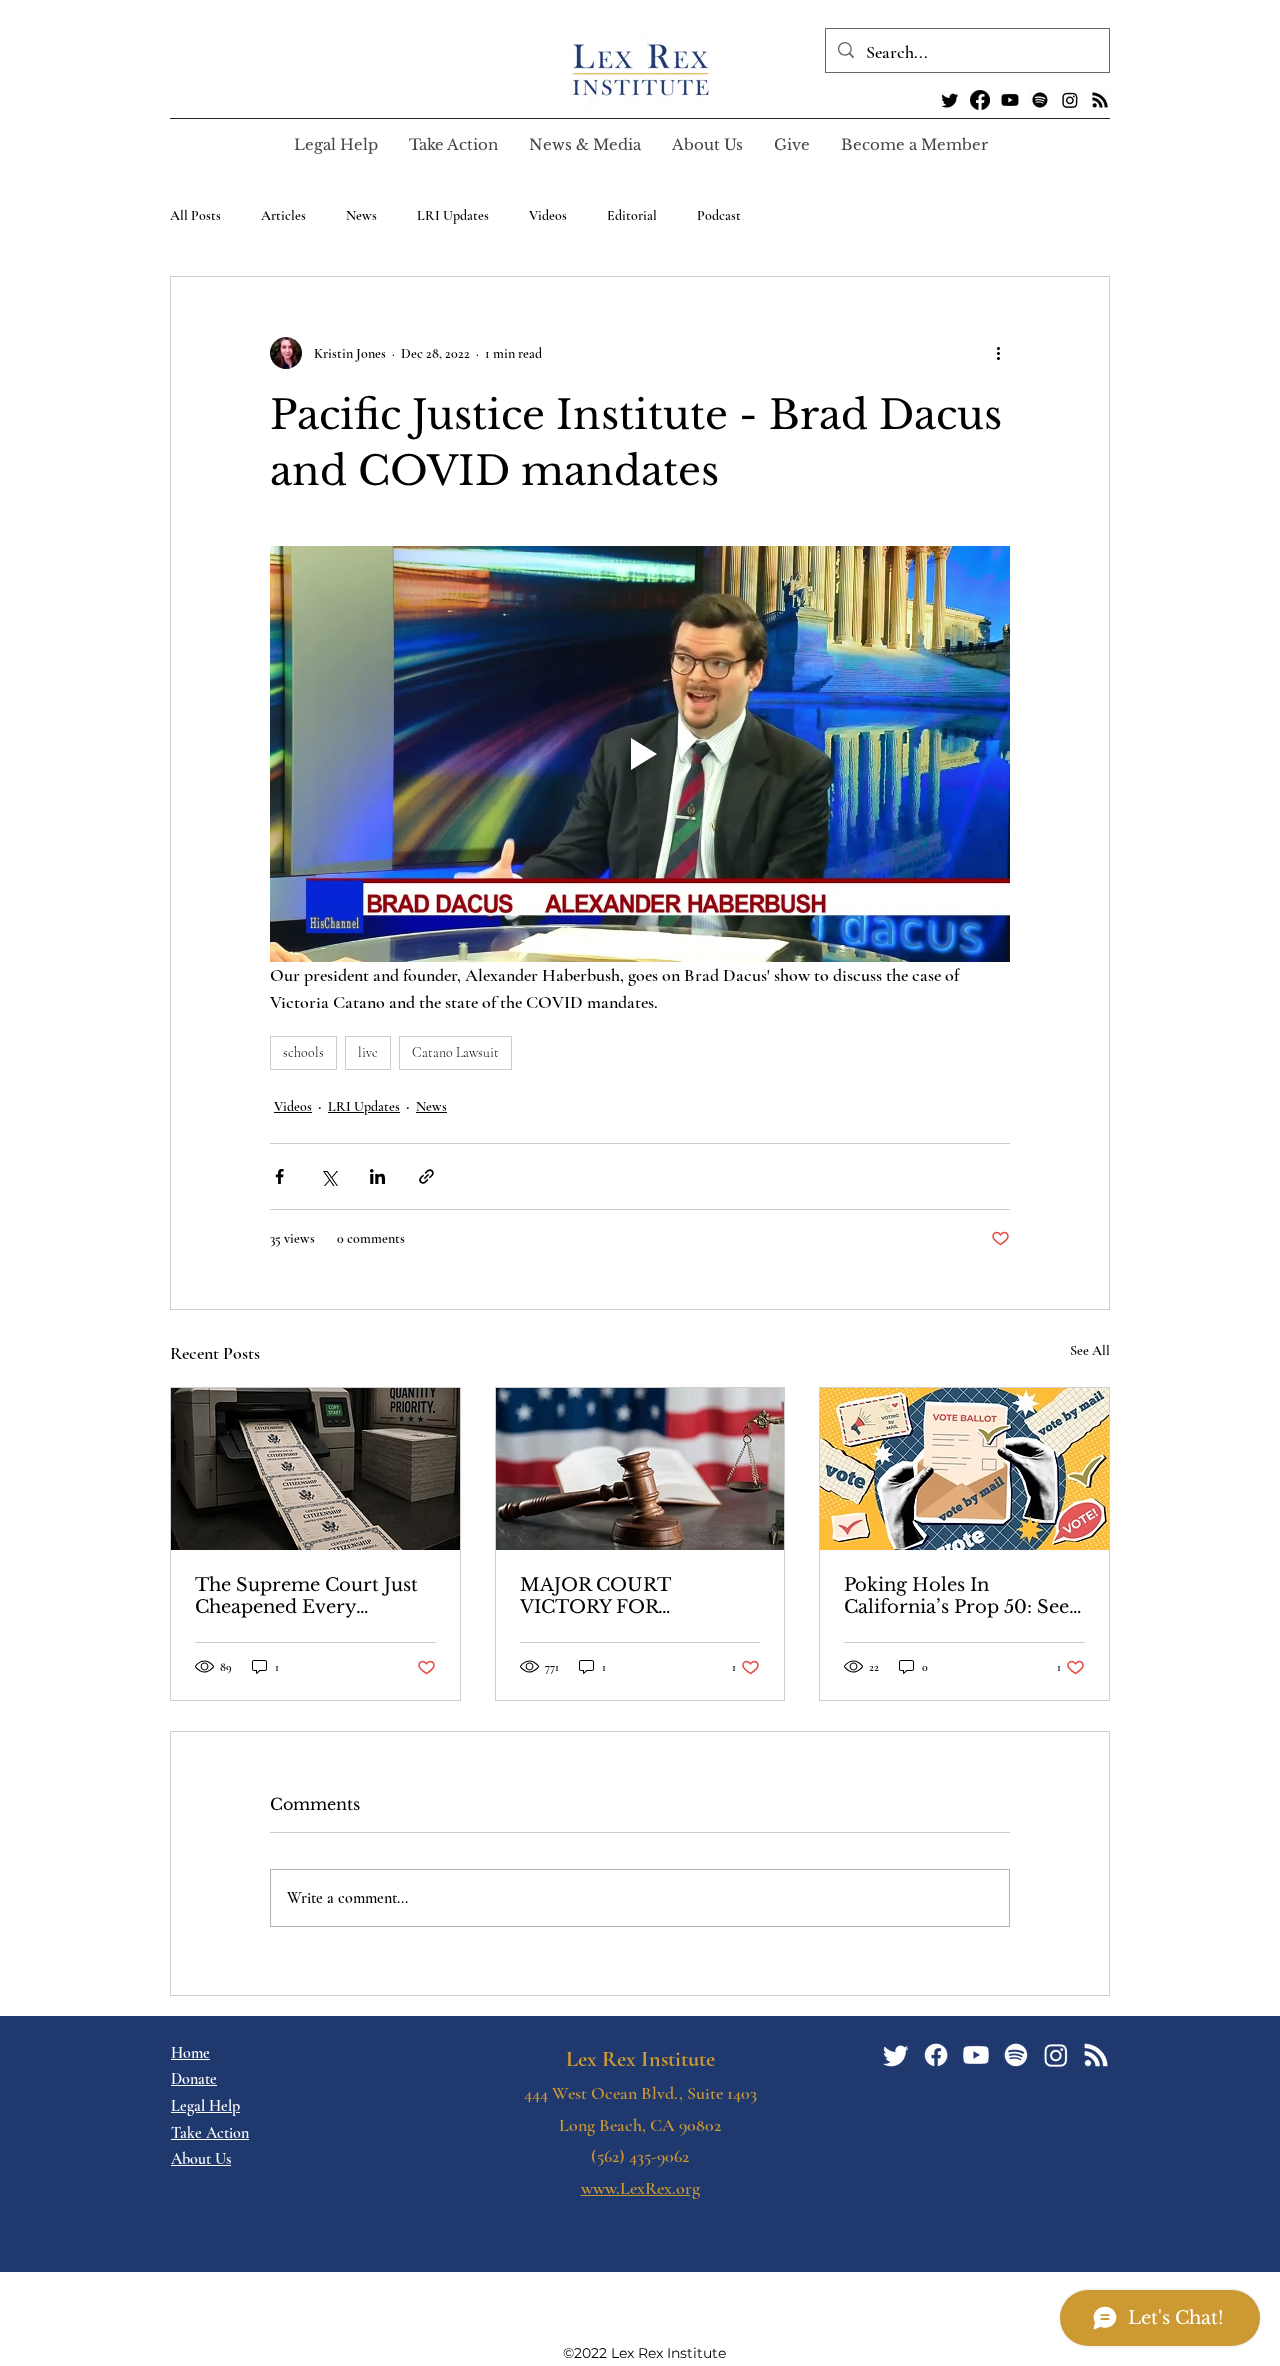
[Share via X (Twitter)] (328, 1176)
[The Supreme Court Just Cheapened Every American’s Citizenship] (315, 1469)
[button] (453, 145)
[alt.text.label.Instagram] (1070, 100)
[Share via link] (426, 1176)
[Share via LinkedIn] (377, 1176)
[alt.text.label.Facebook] (980, 100)
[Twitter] (950, 100)
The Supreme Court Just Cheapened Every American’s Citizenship (306, 1596)
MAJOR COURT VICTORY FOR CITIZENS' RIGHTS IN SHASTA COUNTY (627, 1596)
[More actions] (998, 353)
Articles (283, 215)
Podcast (719, 215)
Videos (548, 215)
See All (1090, 1350)
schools (303, 1052)
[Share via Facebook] (279, 1176)
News (361, 215)
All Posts (195, 215)
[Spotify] (1040, 100)
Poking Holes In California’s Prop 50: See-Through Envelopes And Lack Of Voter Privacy (960, 1596)
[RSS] (1100, 100)
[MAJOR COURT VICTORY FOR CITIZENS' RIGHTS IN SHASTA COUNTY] (640, 1469)
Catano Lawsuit (455, 1052)
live (368, 1052)
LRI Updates (453, 215)
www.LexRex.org (640, 2188)
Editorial (632, 215)
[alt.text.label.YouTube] (1010, 100)
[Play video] (640, 754)
